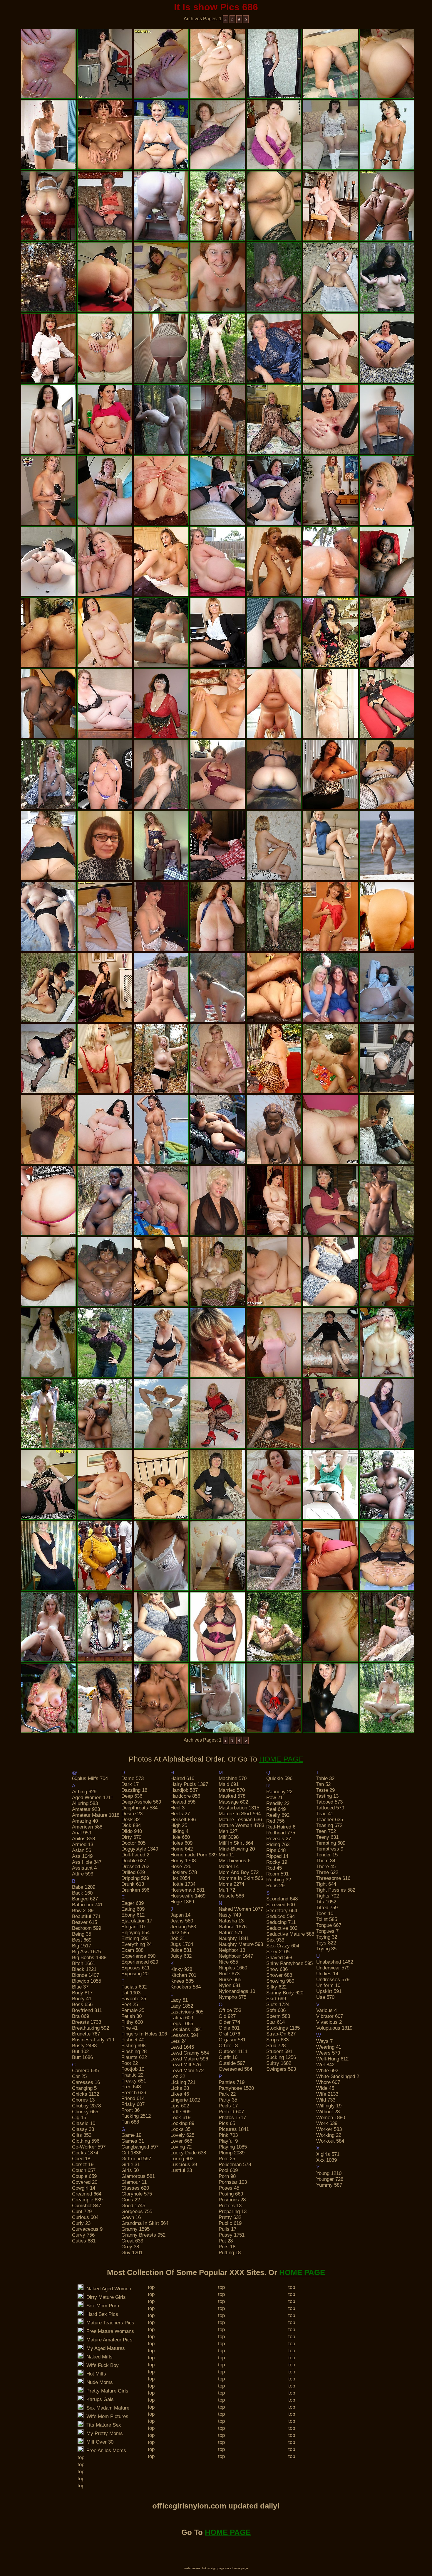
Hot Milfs (95, 2374)
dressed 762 (135, 1867)
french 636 (134, 2093)
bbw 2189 (83, 1911)
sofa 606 (276, 2010)
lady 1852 (182, 2006)
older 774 (229, 2022)
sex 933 (275, 1940)
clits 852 (82, 2135)
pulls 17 (227, 2229)
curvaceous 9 (87, 2229)
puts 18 (227, 2247)
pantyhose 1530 (236, 2088)
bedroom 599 (87, 1928)
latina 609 (182, 2018)
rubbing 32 (279, 1880)
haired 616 (182, 1778)
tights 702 (328, 1896)
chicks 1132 (86, 2094)
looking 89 (182, 2123)
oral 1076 (229, 2034)
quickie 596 (279, 1778)
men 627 (228, 1831)
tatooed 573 (329, 1802)
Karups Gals (99, 2399)
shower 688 (279, 1975)
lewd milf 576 (186, 2065)
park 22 (227, 2094)
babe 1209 (84, 1887)
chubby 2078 (86, 2106)
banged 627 (85, 1899)
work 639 (327, 2123)
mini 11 (226, 1855)
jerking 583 (183, 1927)
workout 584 (330, 2141)
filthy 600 (132, 2022)
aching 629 (84, 1792)
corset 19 (83, 2165)
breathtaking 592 (91, 2028)
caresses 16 (86, 2082)
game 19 (131, 2135)
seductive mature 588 (290, 1934)
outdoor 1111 (233, 2051)
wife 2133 (327, 2094)
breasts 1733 (87, 2022)
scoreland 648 (282, 1899)
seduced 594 (281, 1916)
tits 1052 (326, 1902)
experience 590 (138, 1956)
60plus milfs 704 (90, 1778)
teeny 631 (327, 1837)
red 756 (275, 1821)
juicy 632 (181, 1956)
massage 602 (233, 1802)
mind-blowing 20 (237, 1849)
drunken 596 (135, 1890)
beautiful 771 (86, 1916)
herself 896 (183, 1820)
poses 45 (229, 2188)
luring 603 (182, 2159)
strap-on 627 (281, 2034)
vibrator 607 (330, 2016)
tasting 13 (327, 1796)
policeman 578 (235, 2165)
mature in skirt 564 (240, 1814)
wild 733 (326, 2100)
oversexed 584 (235, 2069)
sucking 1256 (281, 2057)
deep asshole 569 (141, 1802)
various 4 (326, 2010)
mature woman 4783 (241, 1825)
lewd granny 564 (190, 2053)
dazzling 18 (134, 1790)
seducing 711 (281, 1922)
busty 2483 (84, 2046)
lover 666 (181, 2141)
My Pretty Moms (103, 2433)
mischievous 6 (235, 1861)
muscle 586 (231, 1896)
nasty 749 (230, 1915)
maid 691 (229, 1784)
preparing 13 (233, 2212)
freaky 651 (134, 2081)
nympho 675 (232, 1997)
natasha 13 (231, 1921)
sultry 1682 (279, 2063)
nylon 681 (230, 1985)
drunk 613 (133, 1884)
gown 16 (131, 2217)
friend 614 (133, 2098)
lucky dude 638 (188, 2153)
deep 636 (132, 1796)
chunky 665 (85, 2112)
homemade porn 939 (194, 1855)
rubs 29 (275, 1886)
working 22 (329, 2135)
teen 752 (326, 1831)
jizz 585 (180, 1933)
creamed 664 (87, 2194)
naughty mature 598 (241, 1944)
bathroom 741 (87, 1905)
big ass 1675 (86, 1952)
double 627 (134, 1861)
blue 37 (80, 1987)
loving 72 (181, 2147)
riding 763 (278, 1845)
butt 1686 (82, 2057)
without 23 (328, 2112)
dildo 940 (132, 1831)
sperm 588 (278, 2016)
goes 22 (131, 2200)
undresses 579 (333, 1980)
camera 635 (85, 2071)
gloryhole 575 (137, 2194)
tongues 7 (327, 1931)
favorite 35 (134, 1999)
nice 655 (228, 1962)
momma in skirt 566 (241, 1878)
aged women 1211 (93, 1798)
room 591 (277, 1874)
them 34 (326, 1861)
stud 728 (276, 2046)
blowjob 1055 (87, 1981)
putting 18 (230, 2253)
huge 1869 (182, 1902)
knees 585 (182, 1981)
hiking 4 (179, 1831)
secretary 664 (282, 1911)
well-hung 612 (332, 2059)
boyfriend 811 (87, 2010)
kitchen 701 (183, 1975)
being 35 (82, 1934)
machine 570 (233, 1778)
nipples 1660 (233, 1968)
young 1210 (329, 2173)
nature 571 (231, 1933)
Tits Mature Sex (102, 2425)
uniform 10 (328, 1985)
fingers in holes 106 (144, 2034)
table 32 (325, 1778)
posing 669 (231, 2194)
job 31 (178, 1938)
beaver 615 (84, 1922)
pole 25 (227, 2159)
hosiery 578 (184, 1872)
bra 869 (81, 2016)
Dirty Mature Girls (105, 2297)
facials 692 (134, 1987)
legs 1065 (182, 2024)
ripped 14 (277, 1856)
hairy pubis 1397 (189, 1784)
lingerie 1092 (185, 2100)
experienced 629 (140, 1962)
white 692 (327, 2071)
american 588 (87, 1827)
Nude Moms (98, 2382)
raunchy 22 (279, 1792)
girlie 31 (131, 2165)
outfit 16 (228, 2057)
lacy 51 (179, 2000)
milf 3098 (229, 1837)
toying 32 (327, 1937)
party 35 (228, 2100)
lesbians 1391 (186, 2029)
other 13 (228, 2046)
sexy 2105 (278, 1952)
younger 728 (330, 2179)
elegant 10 (133, 1927)
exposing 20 (135, 1974)
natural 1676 (233, 1927)
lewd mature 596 (189, 2059)
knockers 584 (186, 1987)
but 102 (80, 2051)
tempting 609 (331, 1843)
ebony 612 (133, 1915)
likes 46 (180, 2094)
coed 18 (81, 2159)
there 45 (326, 1867)
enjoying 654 (135, 1933)
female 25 (133, 2010)
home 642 (182, 1849)
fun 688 (130, 2122)
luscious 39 (184, 2165)
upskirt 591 (329, 1991)
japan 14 (180, 1915)
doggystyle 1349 (140, 1849)
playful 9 (228, 2141)
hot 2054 (180, 1878)
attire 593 (83, 1874)
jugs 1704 (182, 1944)
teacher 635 (330, 1820)
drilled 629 (133, 1872)
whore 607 (328, 2082)
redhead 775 (281, 1833)
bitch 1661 (84, 1963)
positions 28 (232, 2200)
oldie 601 (229, 2028)
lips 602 (180, 2106)
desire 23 (132, 1814)
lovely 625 (182, 2135)
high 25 (179, 1825)
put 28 (226, 2241)
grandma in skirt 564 (145, 2223)
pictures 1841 (234, 2129)
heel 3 (178, 1808)
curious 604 (85, 2217)
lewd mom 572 (187, 2071)
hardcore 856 (185, 1796)
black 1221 (84, 1969)
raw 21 (274, 1798)
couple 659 (84, 2176)
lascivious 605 (187, 2012)
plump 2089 (232, 2153)
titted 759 (327, 1908)
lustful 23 (181, 2170)
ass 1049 (82, 1856)
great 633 (132, 2241)
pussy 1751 (232, 2235)
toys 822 (326, 1943)
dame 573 (133, 1778)
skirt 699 (276, 1999)
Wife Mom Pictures (106, 2416)
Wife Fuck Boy (101, 2365)
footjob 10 (133, 2069)
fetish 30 (132, 2016)
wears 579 (328, 2053)
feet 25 (130, 2005)
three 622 (327, 1872)
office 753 (230, 2010)
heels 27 (180, 1814)
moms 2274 (231, 1884)
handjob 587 (184, 1790)
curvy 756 (83, 2235)
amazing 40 (85, 1821)
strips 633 (277, 2040)
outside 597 (232, 2063)
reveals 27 (279, 1839)
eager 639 (133, 1903)
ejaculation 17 (137, 1921)
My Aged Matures (104, 2348)
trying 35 (326, 1949)
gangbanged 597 (140, 2147)
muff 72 (227, 1890)
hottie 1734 (183, 1884)
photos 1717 (232, 2118)
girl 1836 (131, 2153)
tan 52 (323, 1784)
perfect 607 (231, 2112)
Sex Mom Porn (101, 2306)
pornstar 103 (233, 2182)
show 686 (277, 1969)
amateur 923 (86, 1809)
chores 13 (83, 2100)
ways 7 (324, 2041)
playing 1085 (233, 2147)
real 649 (276, 1809)
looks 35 (180, 2129)
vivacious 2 (329, 2022)
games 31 (133, 2141)
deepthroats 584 (139, 1808)
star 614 (276, 2022)
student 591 (279, 2051)
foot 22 (130, 2063)
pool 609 (228, 2170)
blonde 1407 (86, 1975)
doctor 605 (133, 1843)
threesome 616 (333, 1878)
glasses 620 (135, 2188)
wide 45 (325, 2088)
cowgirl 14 (84, 2188)
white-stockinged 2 (338, 2076)
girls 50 (130, 2170)
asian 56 (82, 1850)
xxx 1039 (326, 2160)
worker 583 (329, 2129)
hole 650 (180, 1837)
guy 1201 (132, 2253)
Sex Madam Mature (106, 2408)
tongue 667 (329, 1925)
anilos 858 (83, 1839)
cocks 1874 (85, 2153)
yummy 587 (329, 2185)
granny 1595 (135, 2229)
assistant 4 (84, 1868)
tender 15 (327, 1855)
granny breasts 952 (143, 2235)
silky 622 (276, 1987)
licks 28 (180, 2088)
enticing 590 (135, 1938)
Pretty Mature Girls (106, 2391)
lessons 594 (184, 2035)
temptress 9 (330, 1849)
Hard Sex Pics (101, 2314)
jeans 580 (182, 1921)
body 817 (82, 1993)
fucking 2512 (136, 2116)
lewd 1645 (182, 2047)
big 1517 (82, 1946)
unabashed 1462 (335, 1962)
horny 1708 (183, 1861)
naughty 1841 (234, 1938)
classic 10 (84, 2123)
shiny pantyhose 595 (289, 1963)
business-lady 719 (93, 2040)
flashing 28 (134, 2051)
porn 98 (227, 2176)
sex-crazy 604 (283, 1946)
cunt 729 (82, 2212)
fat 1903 (131, 1993)
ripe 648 (276, 1850)
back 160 (82, 1893)
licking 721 (183, 2082)
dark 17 (130, 1784)
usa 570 (325, 1997)
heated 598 (183, 1802)
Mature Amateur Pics (108, 2340)
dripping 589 (135, 1878)
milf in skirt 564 (236, 1843)
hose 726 (181, 1867)
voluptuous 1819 (334, 2028)
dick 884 (131, 1825)
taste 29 (325, 1790)
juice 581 (181, 1950)
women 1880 (331, 2118)
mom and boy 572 (239, 1872)
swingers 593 (281, 2069)
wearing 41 (329, 2047)
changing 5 (84, 2088)
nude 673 (229, 1974)
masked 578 (232, 1796)
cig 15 (79, 2118)
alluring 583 (85, 1803)
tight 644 (326, 1884)
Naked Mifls (98, 2357)
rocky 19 (277, 1862)
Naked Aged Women (107, 2289)
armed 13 (83, 1845)
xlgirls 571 (328, 2154)
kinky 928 (181, 1969)
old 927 (227, 2016)
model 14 (229, 1867)
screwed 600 (281, 1905)
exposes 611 (135, 1968)
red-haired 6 (281, 1827)
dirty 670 (131, 1837)
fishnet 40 (133, 2040)
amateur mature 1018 (96, 1815)
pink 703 (228, 2135)
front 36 (130, 2110)
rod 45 (274, 1868)
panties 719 (232, 2082)
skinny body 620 (285, 1993)
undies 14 (327, 1974)
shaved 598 (279, 1958)
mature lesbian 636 (240, 1820)
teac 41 (325, 1814)
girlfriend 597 (136, 2159)
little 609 (180, 2112)
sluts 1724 (278, 2005)
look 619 (180, 2118)
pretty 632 (230, 2217)
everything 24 (137, 1944)
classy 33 (83, 2129)
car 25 (79, 2076)
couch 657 (84, 2170)
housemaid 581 (187, 1890)
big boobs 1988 (89, 1958)
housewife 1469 (188, 1896)
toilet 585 (327, 1919)
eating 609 (133, 1909)
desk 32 (130, 1820)
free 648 (131, 2087)
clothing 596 (86, 2141)
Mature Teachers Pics (109, 2323)
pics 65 (227, 2123)
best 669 (82, 1940)
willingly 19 (329, 2106)
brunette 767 (86, 2034)
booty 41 (82, 1999)
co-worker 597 (89, 2147)
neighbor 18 (232, 1950)
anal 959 (82, 1833)
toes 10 (325, 1914)
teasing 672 (329, 1825)
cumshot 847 (87, 2206)
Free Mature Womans (109, 2331)
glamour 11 (134, 2182)
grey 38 (130, 2247)
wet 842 (325, 2065)
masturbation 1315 (239, 1808)
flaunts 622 (134, 2057)
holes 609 (181, 1843)
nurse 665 (230, 1980)
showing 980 (280, 1981)
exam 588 (132, 1950)
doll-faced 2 (135, 1855)
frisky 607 (133, 2104)
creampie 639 (87, 2200)
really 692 (278, 1815)
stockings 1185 (283, 2028)
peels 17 (228, 2106)
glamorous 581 (138, 2176)
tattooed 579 (330, 1808)
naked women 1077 (241, 1909)
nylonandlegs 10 (237, 1991)
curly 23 (81, 2223)
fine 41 (129, 2028)
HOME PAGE (281, 1759)
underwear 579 (333, 1968)
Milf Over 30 (98, 2442)
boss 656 (82, 2005)
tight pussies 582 (336, 1890)
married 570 (232, 1790)
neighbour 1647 (236, 1956)
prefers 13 (230, 2206)
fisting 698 (133, 2046)
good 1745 (133, 2206)
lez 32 (178, 2076)
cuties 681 (84, 2241)
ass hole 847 (87, 1862)
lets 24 (179, 2041)
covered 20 (85, 2182)
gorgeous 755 (137, 2212)
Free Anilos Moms (105, 2450)
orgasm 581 (232, 2040)
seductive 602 (282, 1928)
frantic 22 (132, 2075)
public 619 (230, 2223)
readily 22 (278, 1803)
